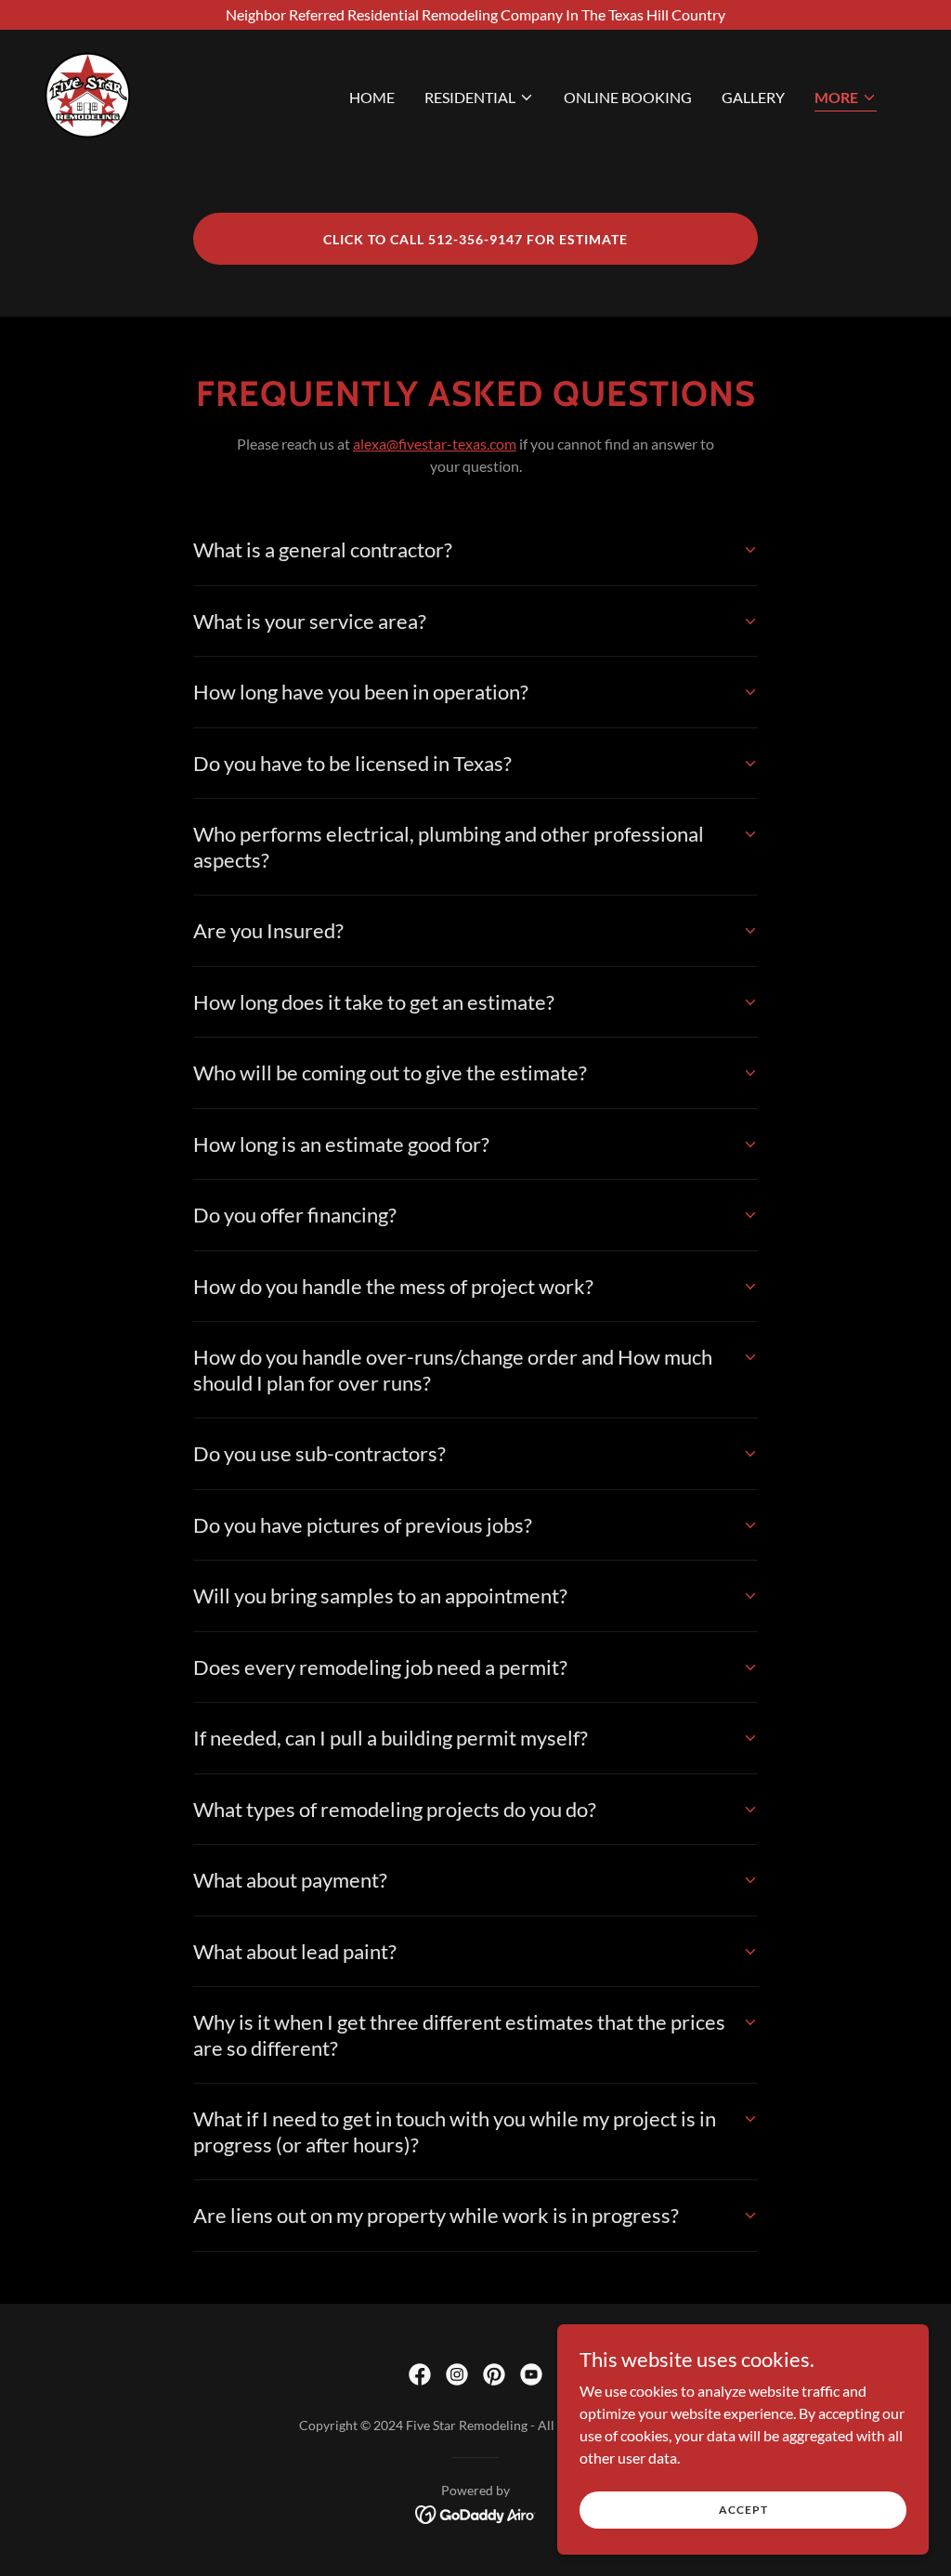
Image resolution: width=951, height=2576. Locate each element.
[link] (88, 93)
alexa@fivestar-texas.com (435, 444)
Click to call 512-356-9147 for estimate (475, 239)
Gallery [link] (753, 97)
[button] (479, 98)
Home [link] (372, 97)
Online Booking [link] (628, 97)
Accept (743, 2510)
